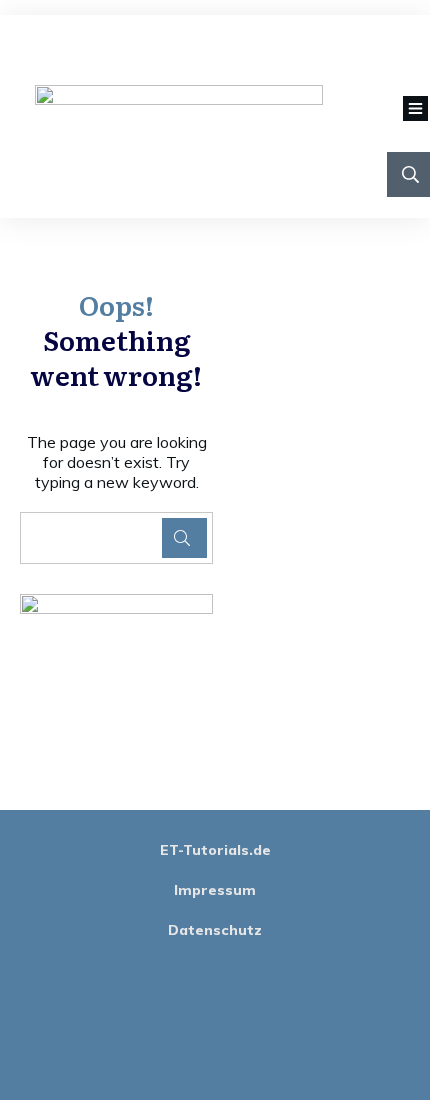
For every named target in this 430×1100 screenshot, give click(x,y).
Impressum (215, 890)
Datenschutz (215, 930)
